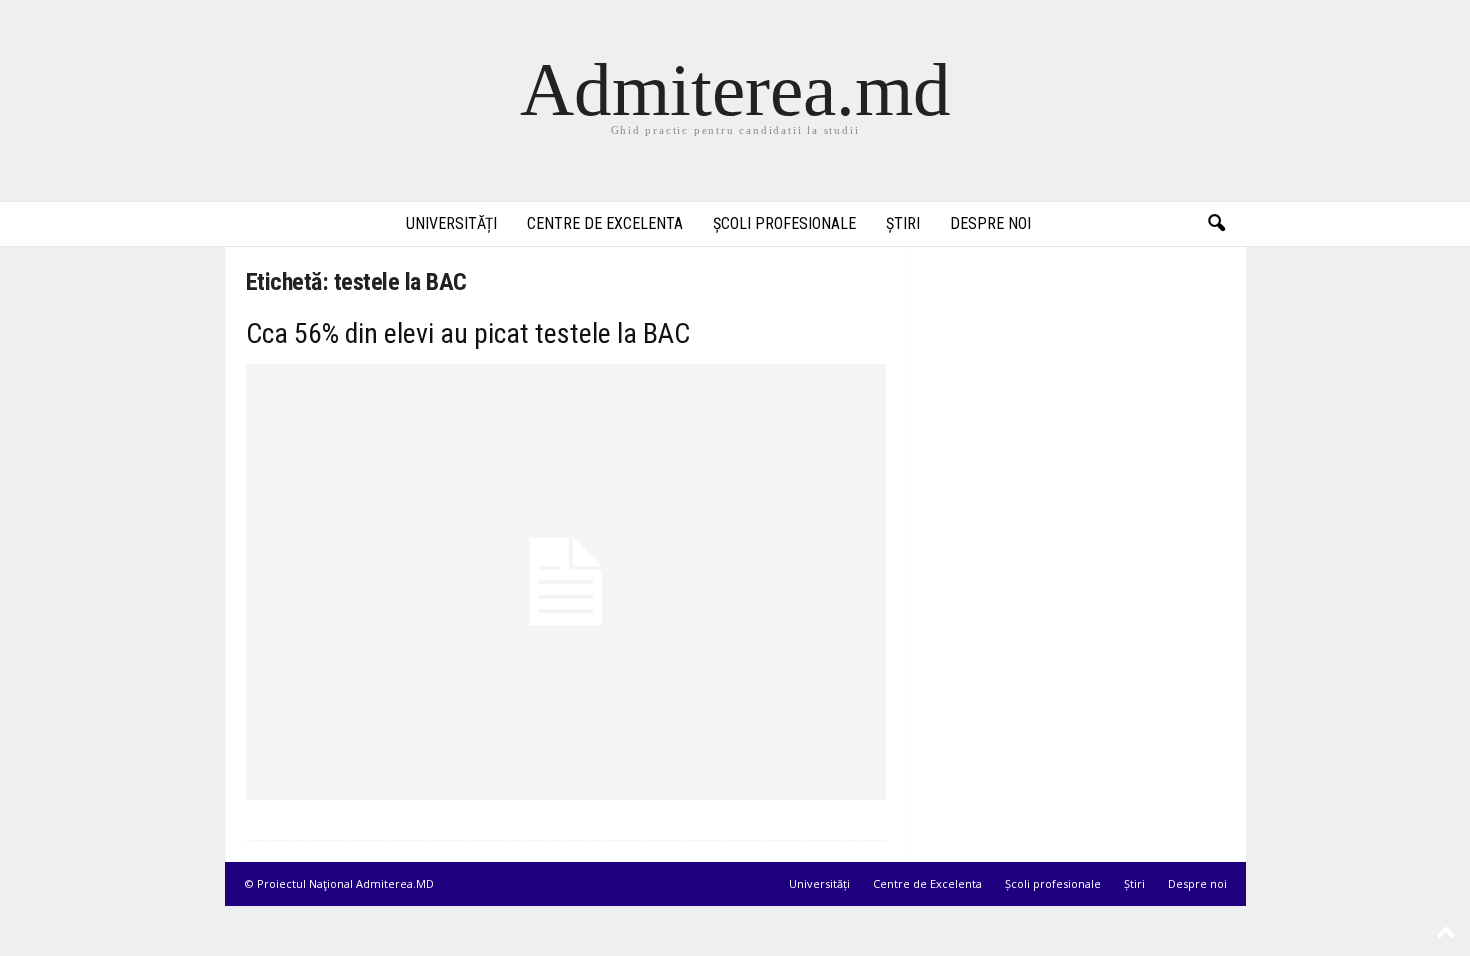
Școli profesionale (784, 223)
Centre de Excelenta (605, 223)
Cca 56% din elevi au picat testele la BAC (468, 333)
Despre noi (990, 223)
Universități (451, 223)
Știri (903, 223)
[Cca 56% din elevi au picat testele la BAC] (566, 582)
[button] (1216, 224)
